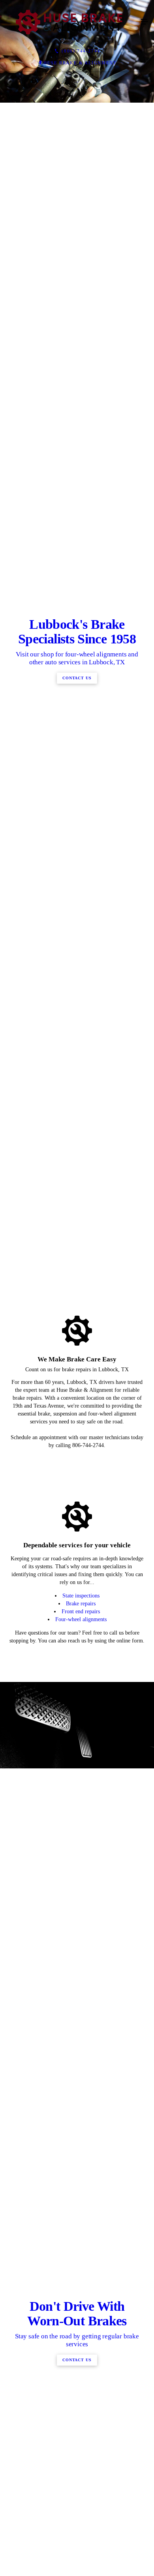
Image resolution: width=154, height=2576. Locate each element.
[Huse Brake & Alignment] (69, 22)
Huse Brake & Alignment (80, 63)
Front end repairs (81, 2127)
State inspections (81, 2111)
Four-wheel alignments (81, 2134)
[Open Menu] (145, 22)
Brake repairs (81, 2119)
